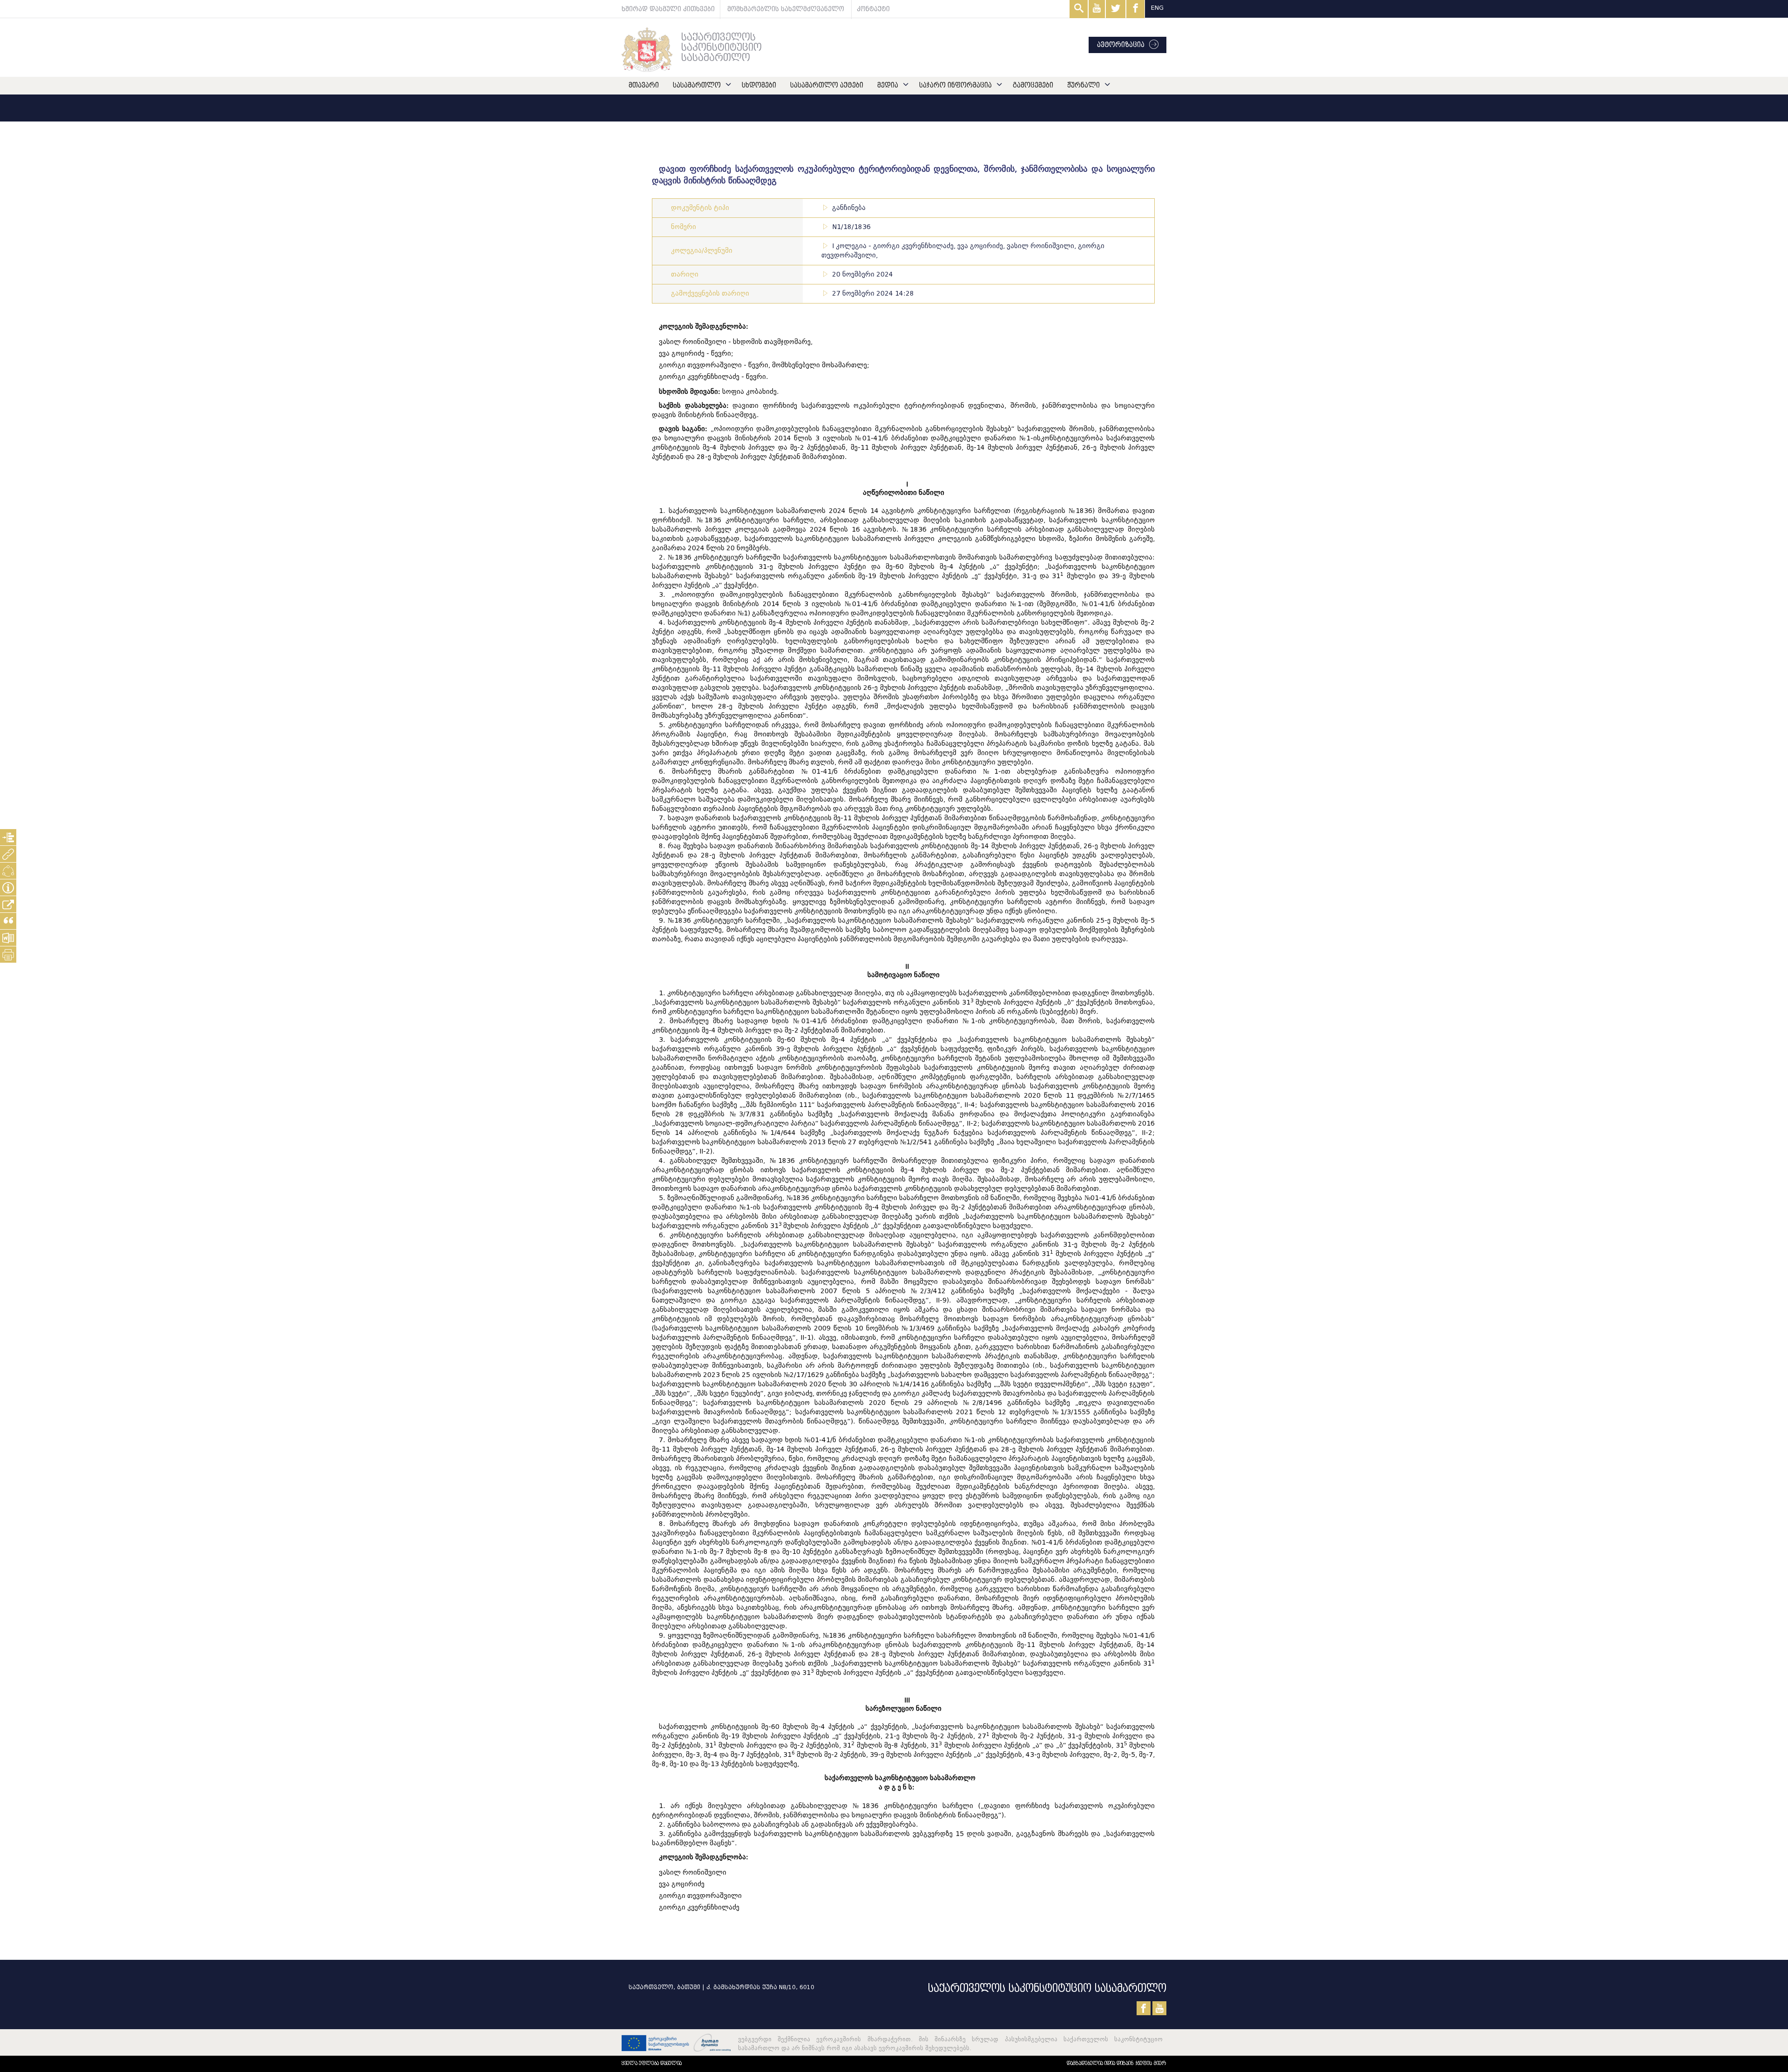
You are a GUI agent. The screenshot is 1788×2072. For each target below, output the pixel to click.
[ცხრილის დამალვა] (8, 888)
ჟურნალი (1084, 85)
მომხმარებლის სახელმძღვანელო (786, 9)
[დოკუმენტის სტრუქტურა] (8, 837)
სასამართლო (697, 85)
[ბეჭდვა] (8, 955)
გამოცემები (1033, 85)
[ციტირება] (8, 921)
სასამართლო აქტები (827, 85)
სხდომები (759, 85)
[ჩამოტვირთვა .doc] (8, 938)
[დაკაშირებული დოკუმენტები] (8, 854)
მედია (888, 85)
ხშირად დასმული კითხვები (668, 9)
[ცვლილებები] (8, 871)
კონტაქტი (873, 9)
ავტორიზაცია (1121, 45)
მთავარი (644, 85)
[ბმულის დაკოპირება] (8, 904)
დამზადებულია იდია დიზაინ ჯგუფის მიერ (1117, 2063)
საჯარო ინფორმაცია (955, 85)
